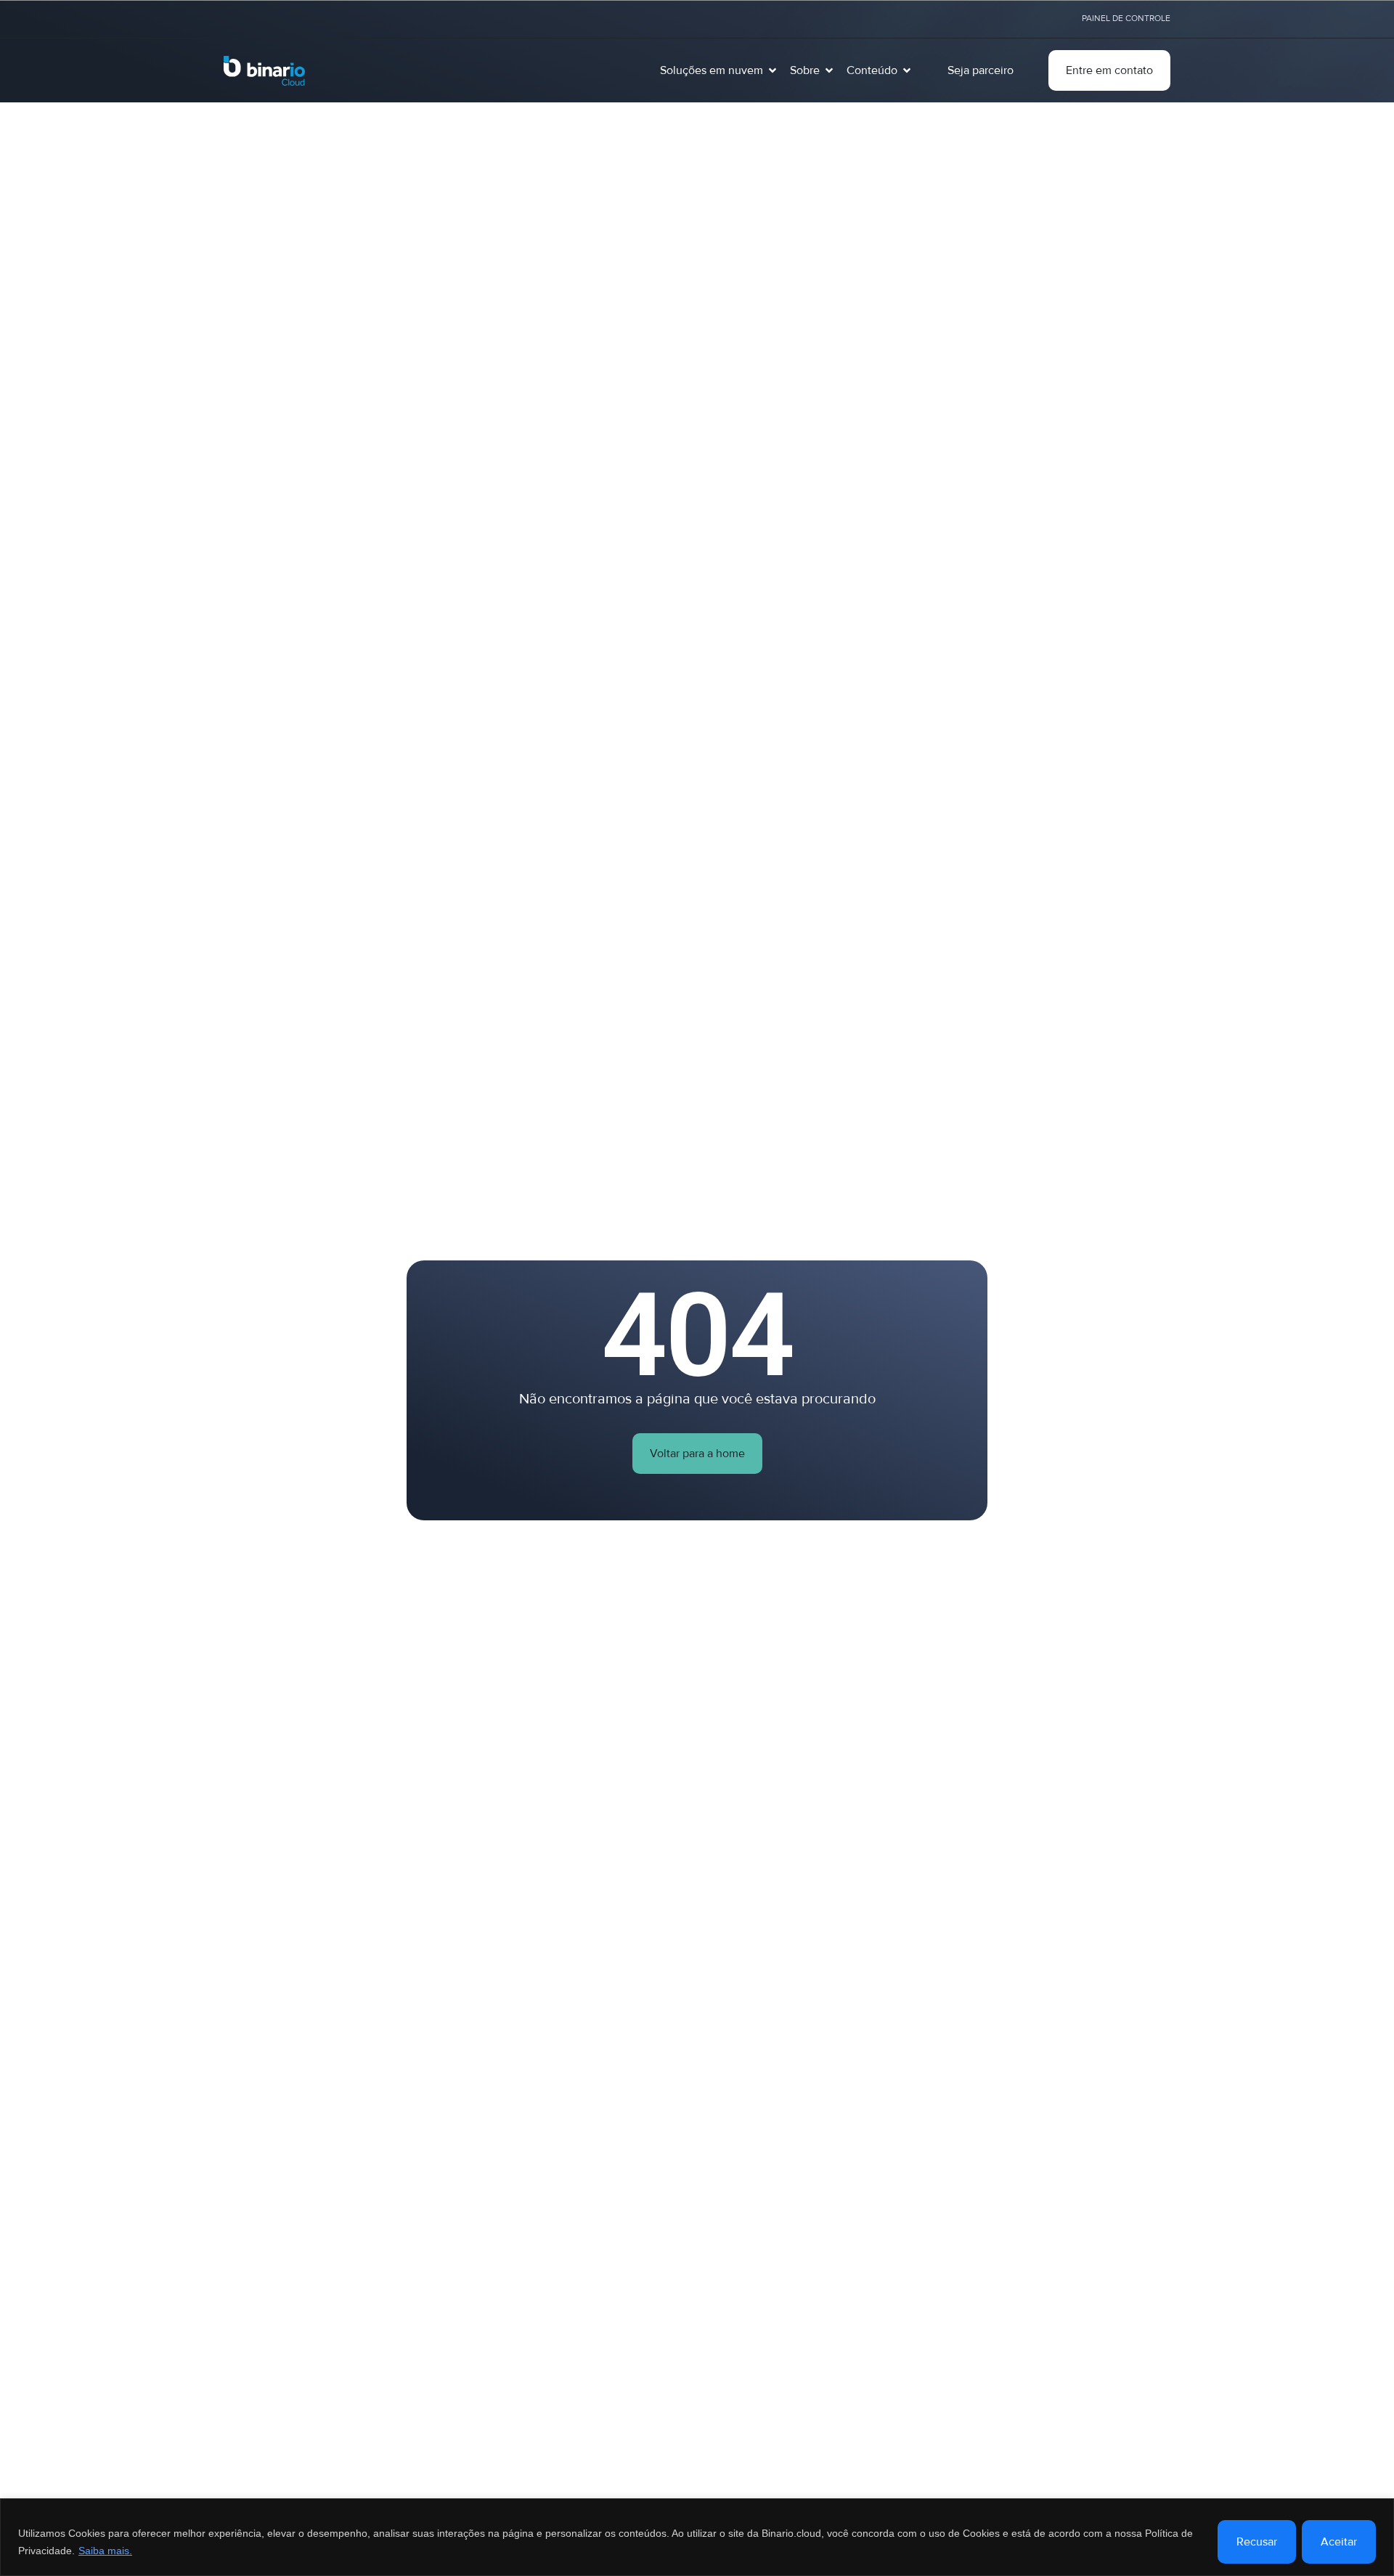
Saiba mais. (105, 2551)
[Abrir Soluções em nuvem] (773, 70)
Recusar (1257, 2542)
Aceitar (1339, 2542)
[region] (697, 2537)
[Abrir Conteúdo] (907, 70)
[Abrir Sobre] (829, 70)
